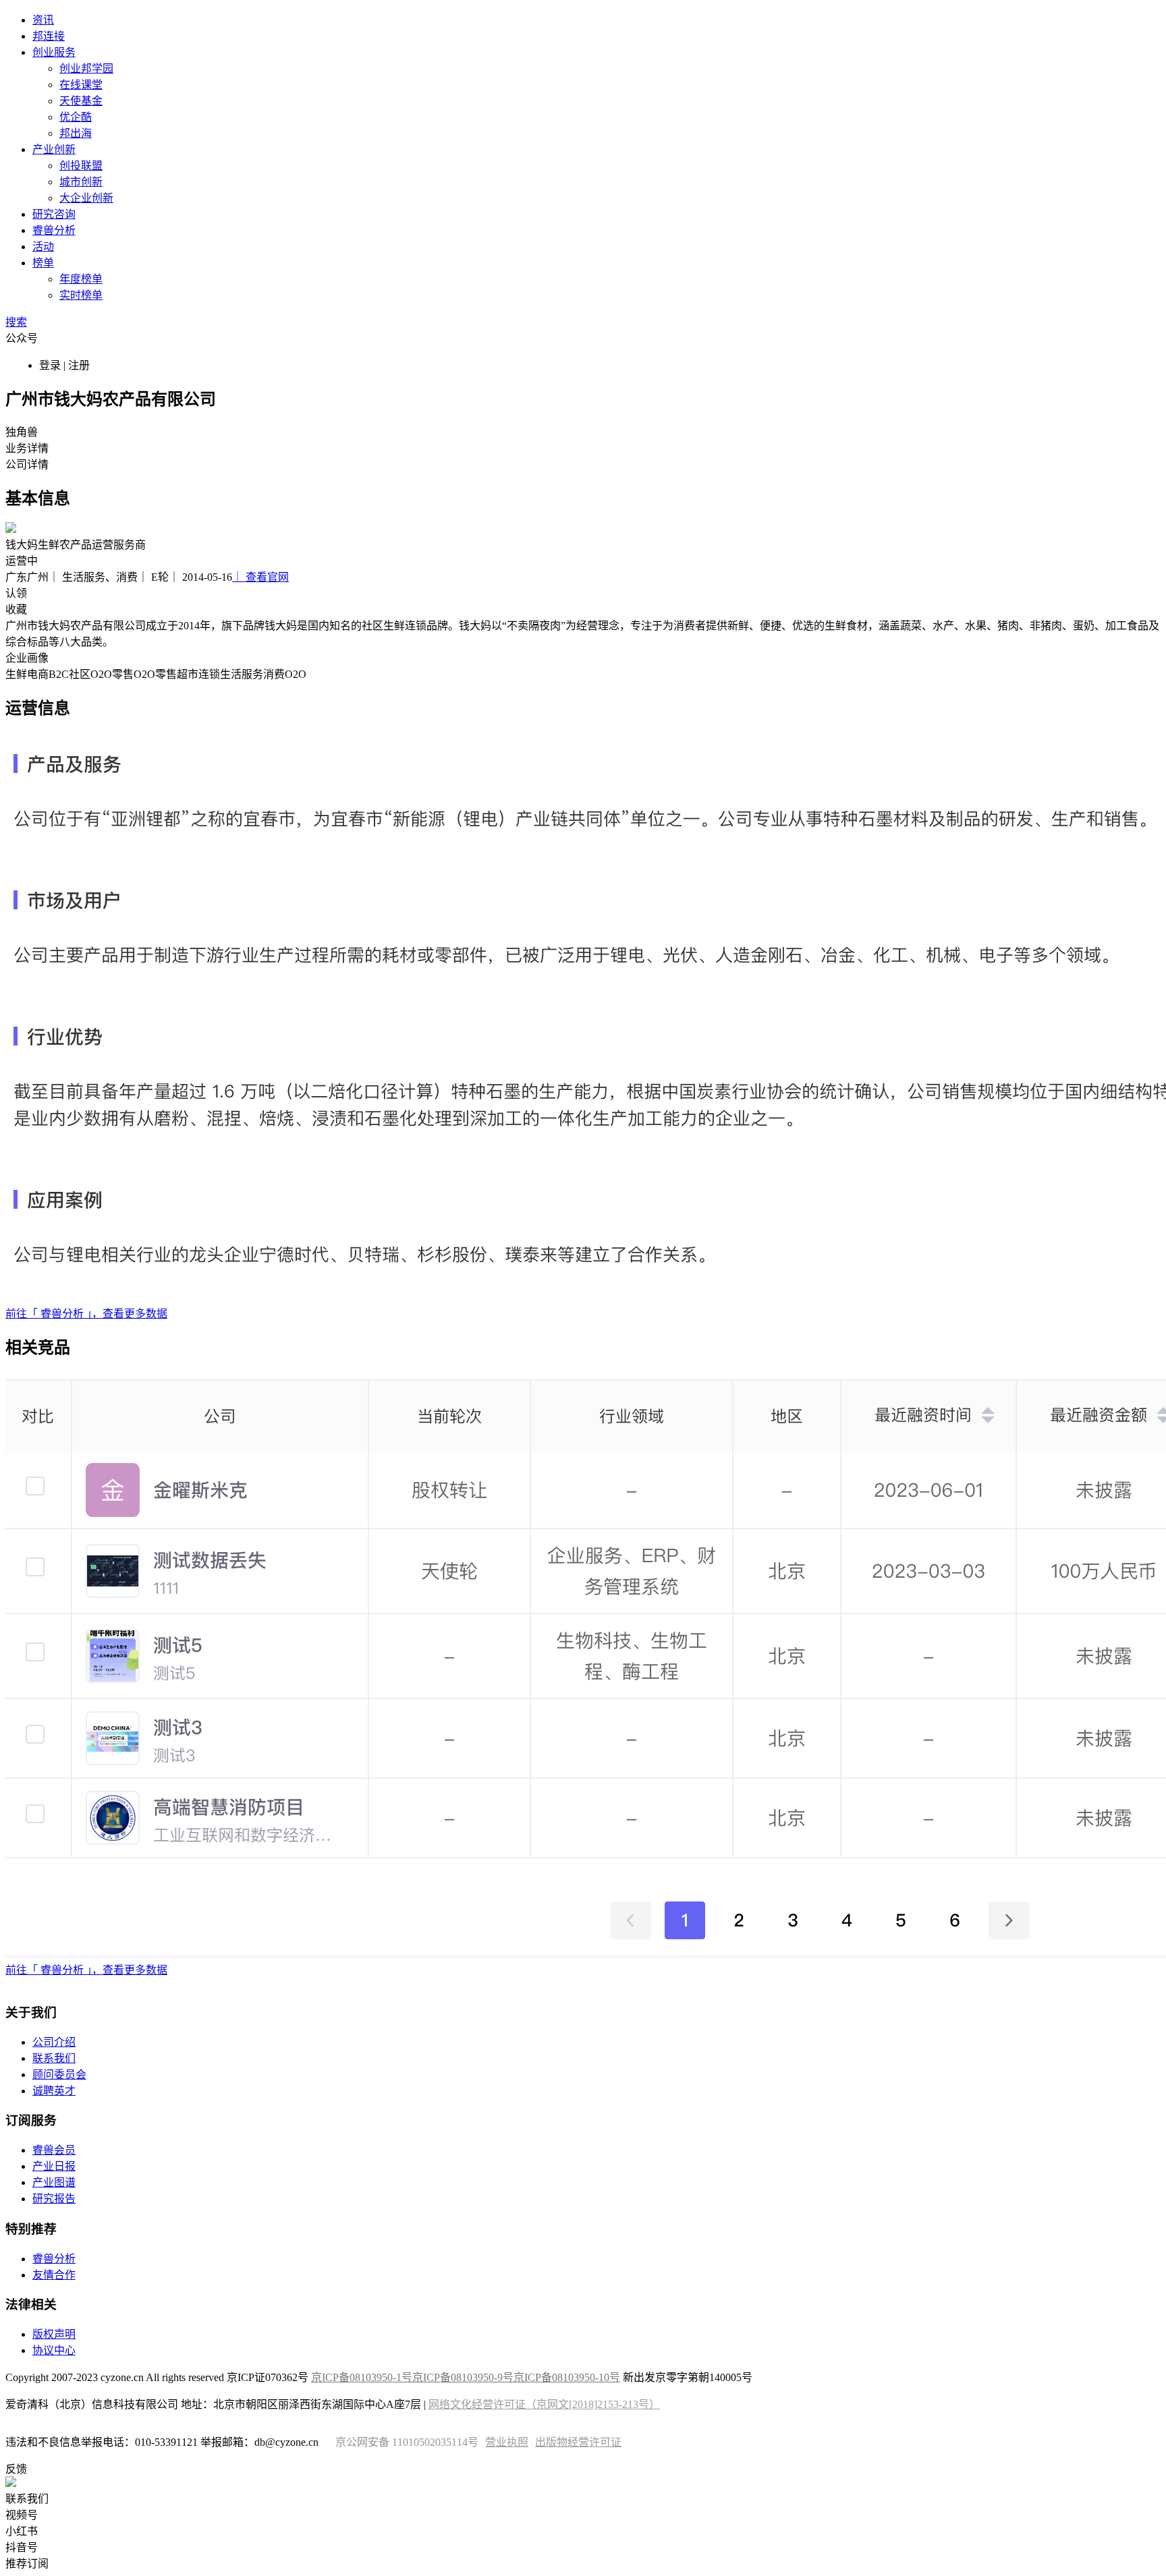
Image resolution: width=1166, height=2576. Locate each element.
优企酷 (76, 117)
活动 (43, 247)
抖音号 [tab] (22, 2547)
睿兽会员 (54, 2150)
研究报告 (54, 2199)
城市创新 (81, 182)
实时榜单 (81, 295)
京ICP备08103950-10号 (567, 2377)
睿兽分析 (54, 230)
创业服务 (54, 52)
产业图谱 (54, 2182)
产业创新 (54, 149)
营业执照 (507, 2442)
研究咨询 (54, 214)
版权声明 (54, 2334)
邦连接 (49, 36)
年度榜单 (81, 279)
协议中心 (54, 2350)
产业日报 (54, 2166)
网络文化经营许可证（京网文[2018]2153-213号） (544, 2404)
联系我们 (54, 2058)
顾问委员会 (59, 2074)
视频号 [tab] (22, 2515)
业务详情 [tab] (27, 448)
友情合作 (54, 2275)
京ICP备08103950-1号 (362, 2377)
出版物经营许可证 (578, 2442)
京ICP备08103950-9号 (463, 2377)
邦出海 (76, 133)
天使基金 (81, 101)
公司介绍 (54, 2042)
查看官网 (260, 577)
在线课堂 (81, 85)
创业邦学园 (86, 68)
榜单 (43, 263)
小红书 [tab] (22, 2531)
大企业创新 (86, 198)
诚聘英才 (54, 2091)
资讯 (43, 20)
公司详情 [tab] (27, 464)
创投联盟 (81, 166)
